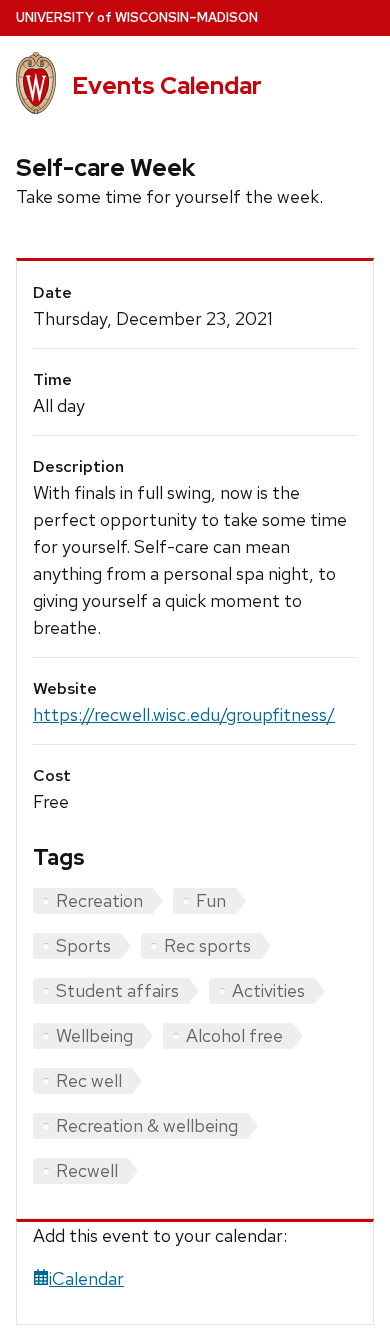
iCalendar (86, 1278)
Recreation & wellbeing (147, 1125)
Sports (83, 945)
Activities (268, 990)
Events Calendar (167, 85)
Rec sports (207, 945)
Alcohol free (234, 1035)
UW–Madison (137, 17)
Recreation (99, 900)
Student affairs (117, 990)
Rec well (89, 1080)
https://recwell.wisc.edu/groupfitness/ (184, 714)
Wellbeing (94, 1035)
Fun (211, 900)
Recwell (87, 1170)
